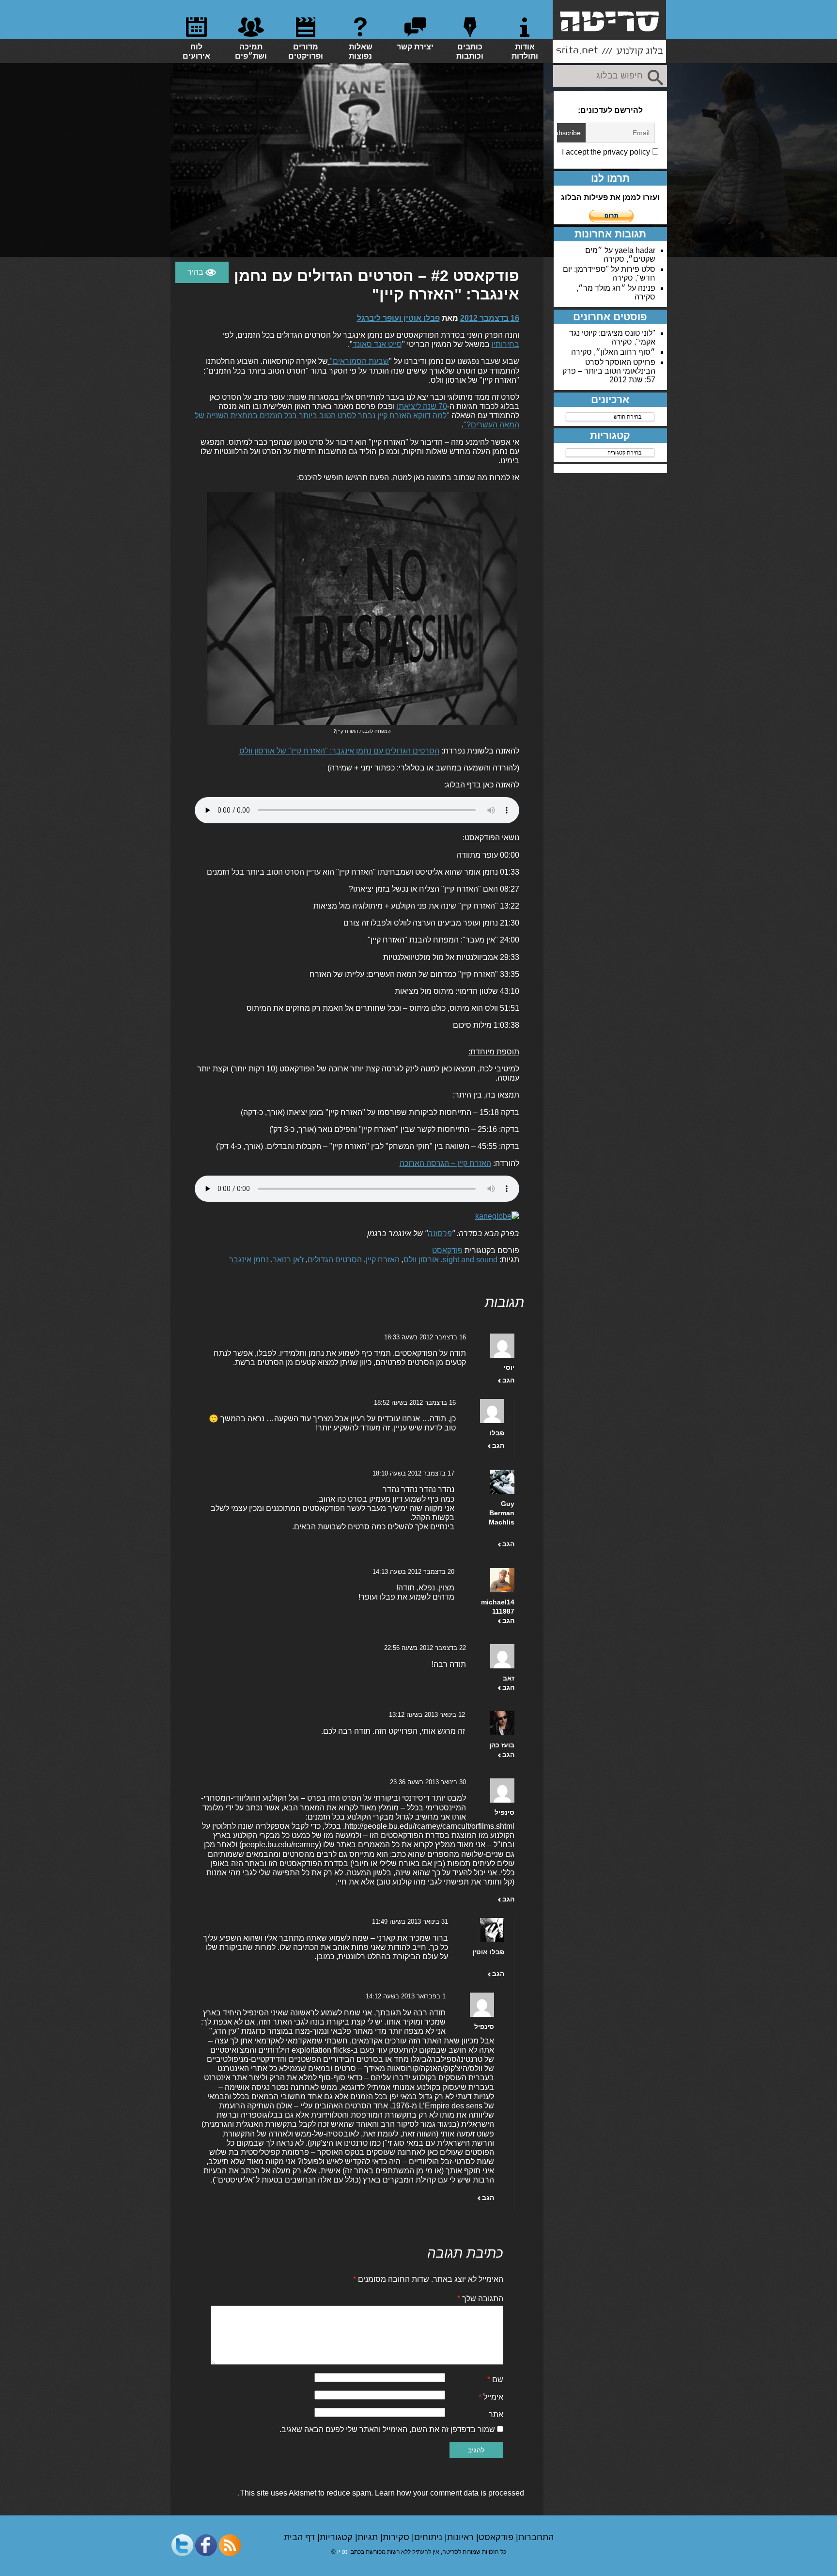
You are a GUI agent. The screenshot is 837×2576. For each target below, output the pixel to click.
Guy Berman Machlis (502, 1513)
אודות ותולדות (525, 51)
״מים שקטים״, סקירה (620, 255)
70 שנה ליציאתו (422, 406)
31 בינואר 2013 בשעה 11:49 (410, 1922)
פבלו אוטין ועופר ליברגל (398, 318)
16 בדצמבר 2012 (490, 318)
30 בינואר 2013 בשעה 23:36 (428, 1782)
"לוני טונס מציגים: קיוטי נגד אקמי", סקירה (612, 338)
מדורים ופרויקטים (306, 51)
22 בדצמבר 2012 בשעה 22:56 (425, 1648)
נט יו (342, 2552)
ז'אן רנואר (288, 1260)
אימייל (491, 2397)
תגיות (369, 2537)
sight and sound (470, 1260)
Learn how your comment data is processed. (381, 2493)
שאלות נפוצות (361, 51)
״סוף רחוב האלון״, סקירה (613, 352)
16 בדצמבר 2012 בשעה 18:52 (415, 1403)
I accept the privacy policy (607, 152)
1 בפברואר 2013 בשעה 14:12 (406, 1996)
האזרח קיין (383, 1260)
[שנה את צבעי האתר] (202, 272)
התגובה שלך (480, 2299)
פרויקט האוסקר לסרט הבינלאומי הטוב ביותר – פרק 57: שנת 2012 (609, 371)
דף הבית (301, 2537)
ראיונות (462, 2537)
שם (495, 2380)
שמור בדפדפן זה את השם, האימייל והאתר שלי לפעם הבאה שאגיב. (387, 2429)
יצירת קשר (415, 47)
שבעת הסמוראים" (359, 361)
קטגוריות (337, 2537)
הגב (508, 1380)
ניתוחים (429, 2537)
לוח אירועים (196, 51)
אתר (496, 2414)
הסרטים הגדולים (335, 1260)
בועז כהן (502, 1745)
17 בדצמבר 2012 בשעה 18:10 (413, 1473)
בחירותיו (505, 344)
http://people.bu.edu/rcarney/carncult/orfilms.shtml (430, 1826)
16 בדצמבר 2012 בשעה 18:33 (425, 1337)
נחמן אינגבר (249, 1260)
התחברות (536, 2537)
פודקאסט (447, 1250)
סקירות (397, 2537)
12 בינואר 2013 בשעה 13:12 (427, 1715)
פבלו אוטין (488, 1952)
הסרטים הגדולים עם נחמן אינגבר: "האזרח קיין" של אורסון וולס (339, 751)
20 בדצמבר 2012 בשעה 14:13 (413, 1572)
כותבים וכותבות (470, 51)
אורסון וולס (421, 1260)
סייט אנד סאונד (377, 344)
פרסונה (440, 1233)
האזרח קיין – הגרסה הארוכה (445, 1163)
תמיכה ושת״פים (251, 51)
